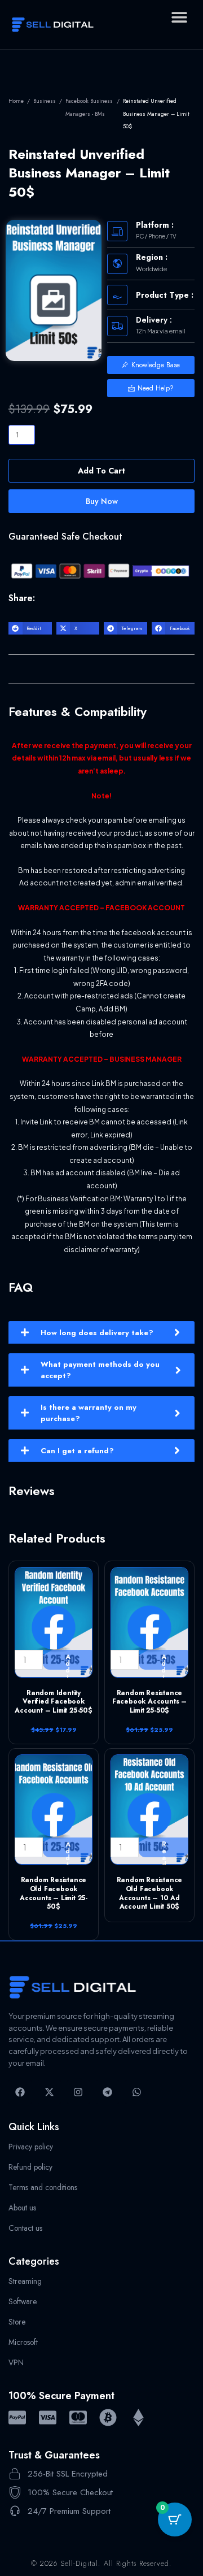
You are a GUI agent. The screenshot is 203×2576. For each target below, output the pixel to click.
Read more (164, 1848)
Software (23, 2301)
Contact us (25, 2228)
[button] (179, 17)
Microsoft (23, 2342)
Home (16, 101)
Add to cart (101, 471)
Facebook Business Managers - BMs (89, 107)
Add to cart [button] (68, 1661)
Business (45, 101)
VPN (16, 2362)
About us (22, 2208)
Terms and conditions (43, 2187)
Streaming (25, 2281)
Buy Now (102, 501)
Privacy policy (31, 2147)
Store (17, 2322)
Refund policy (30, 2167)
